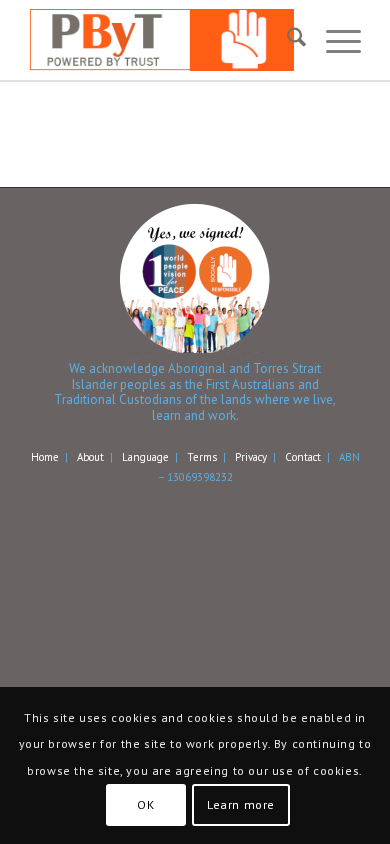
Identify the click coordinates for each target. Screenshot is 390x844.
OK (145, 804)
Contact (303, 457)
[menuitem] (286, 40)
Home (45, 457)
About (90, 457)
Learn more (241, 804)
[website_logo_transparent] (161, 40)
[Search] (286, 40)
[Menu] (333, 40)
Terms (202, 457)
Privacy (251, 457)
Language (145, 457)
